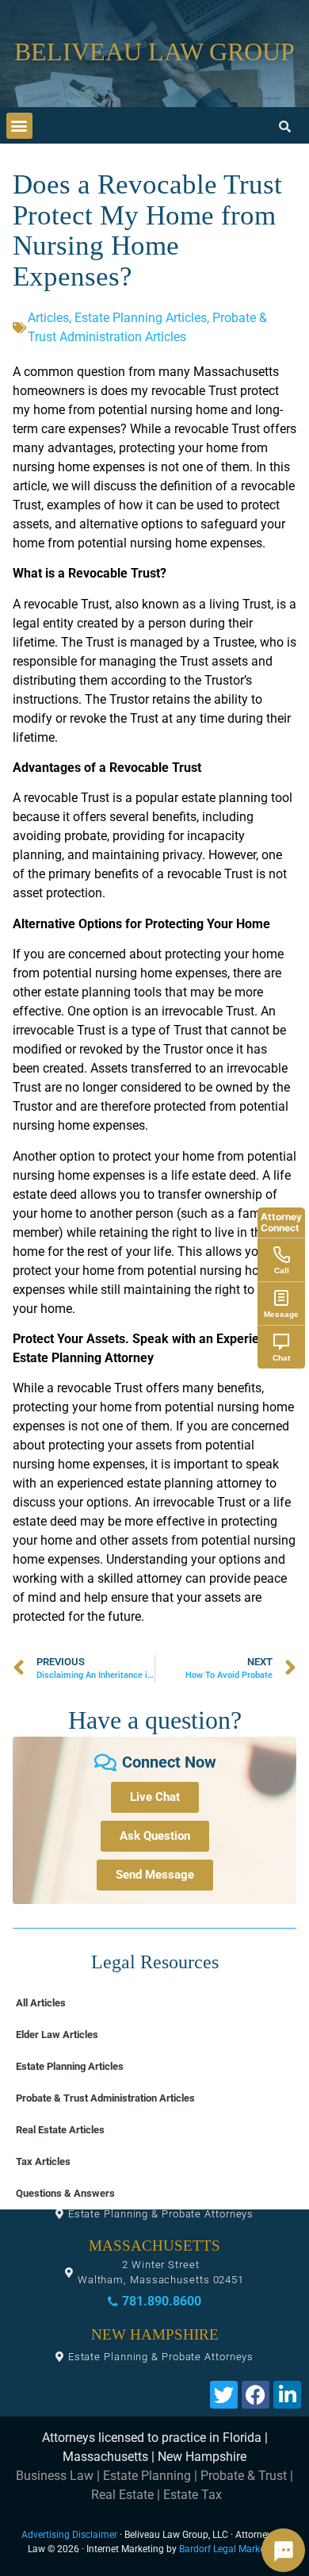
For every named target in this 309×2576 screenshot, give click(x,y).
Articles (48, 318)
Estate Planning (147, 2476)
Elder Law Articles (57, 2035)
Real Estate (122, 2495)
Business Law (55, 2476)
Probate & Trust (244, 2476)
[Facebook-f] (256, 2395)
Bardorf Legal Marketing (230, 2549)
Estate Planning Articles (141, 318)
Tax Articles (43, 2161)
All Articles (41, 2003)
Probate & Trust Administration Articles (105, 2098)
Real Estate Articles (60, 2130)
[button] (19, 126)
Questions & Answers (65, 2193)
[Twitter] (224, 2395)
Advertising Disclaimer (69, 2535)
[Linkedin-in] (287, 2395)
